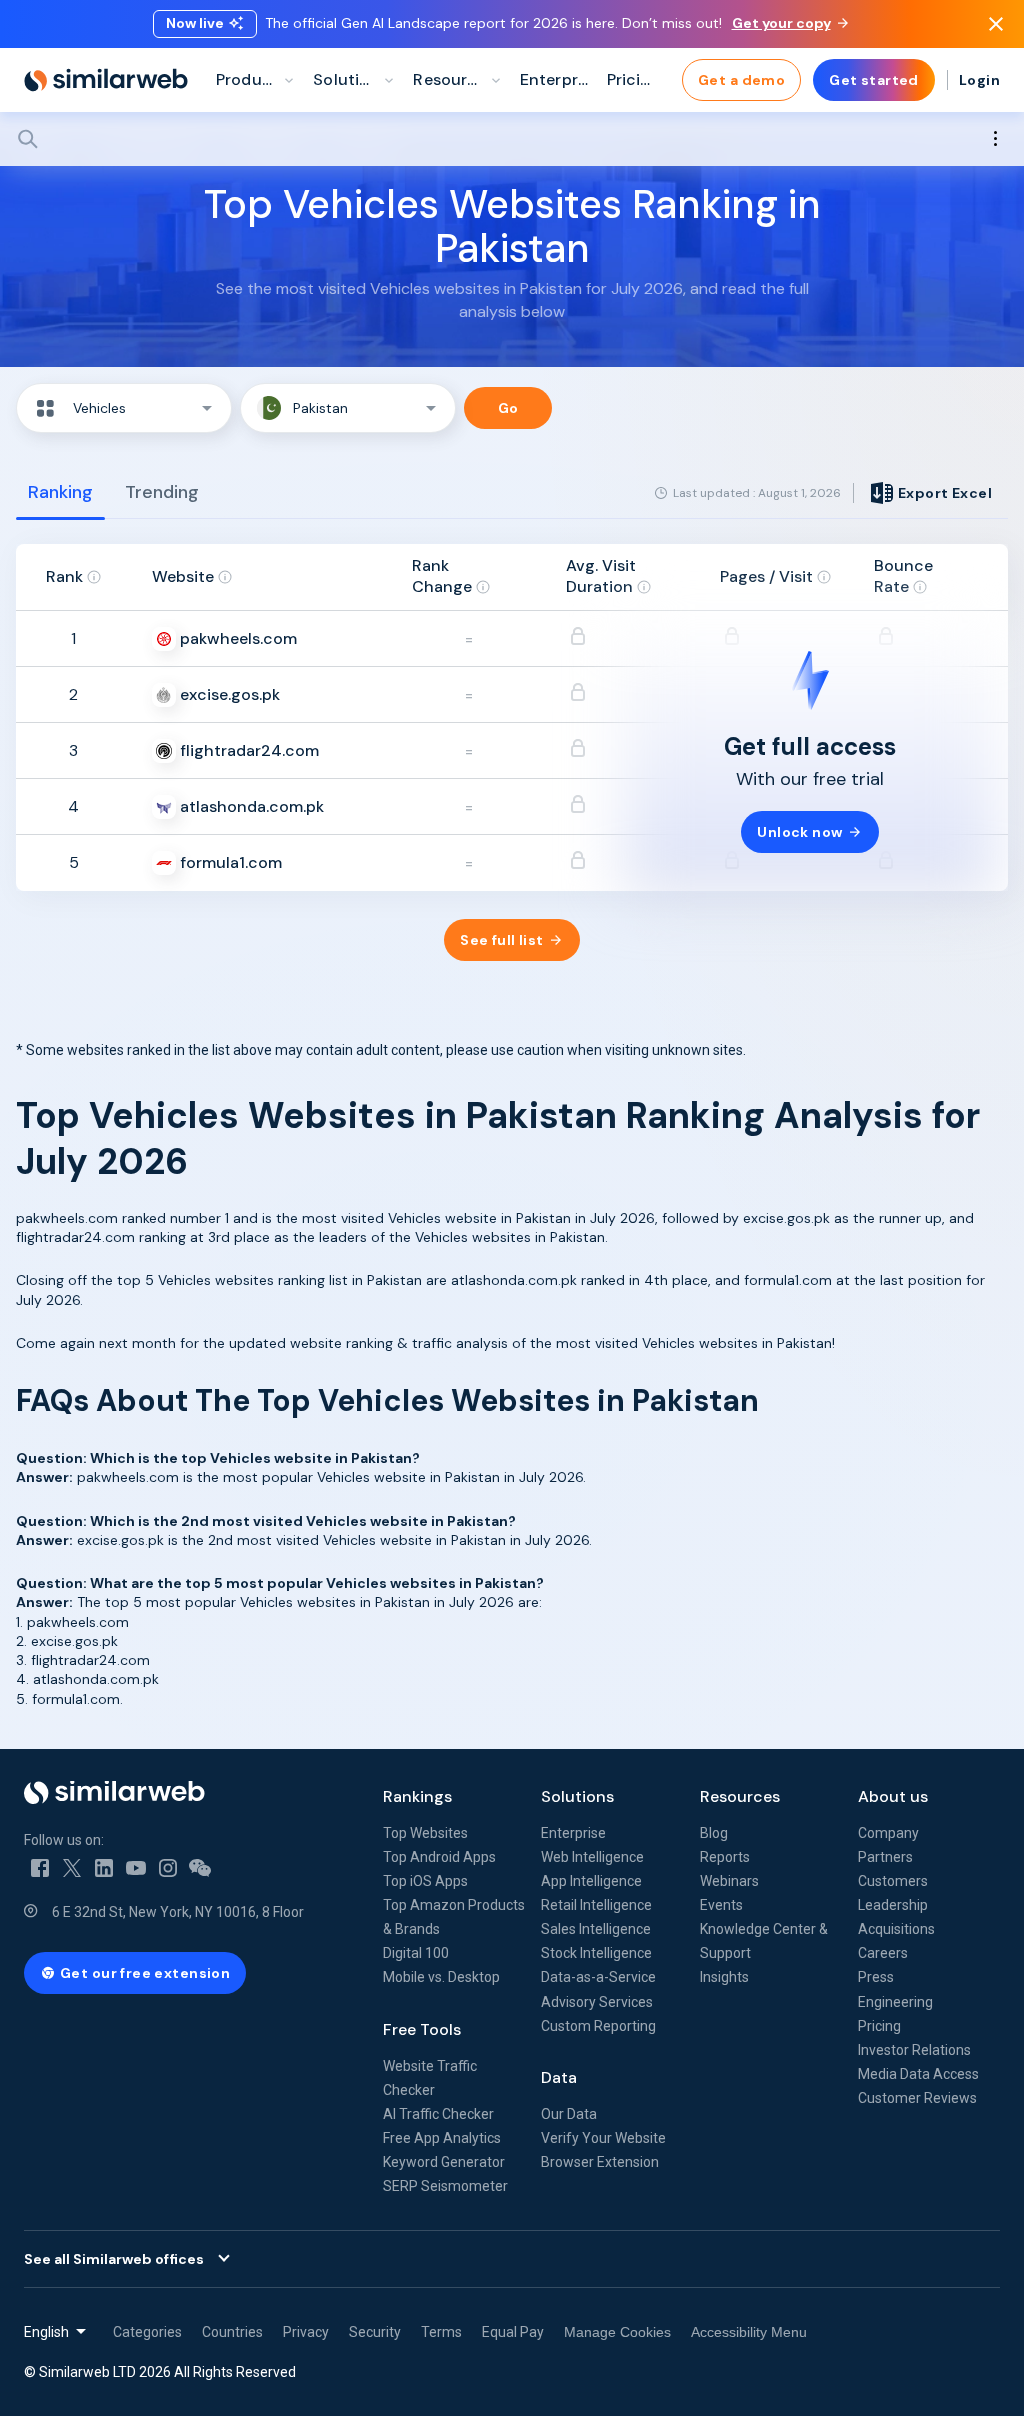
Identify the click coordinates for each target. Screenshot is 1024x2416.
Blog (714, 1833)
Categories (147, 2332)
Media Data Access (918, 2074)
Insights (724, 1977)
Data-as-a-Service (598, 1977)
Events (721, 1905)
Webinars (729, 1881)
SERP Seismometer (445, 2186)
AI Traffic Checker (438, 2114)
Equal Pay (513, 2332)
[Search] (512, 139)
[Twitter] (72, 1868)
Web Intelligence (592, 1857)
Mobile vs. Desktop (441, 1977)
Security (375, 2332)
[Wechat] (200, 1868)
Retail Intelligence (596, 1905)
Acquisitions (896, 1929)
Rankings (417, 1796)
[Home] (106, 80)
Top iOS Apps (425, 1881)
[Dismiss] (996, 24)
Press (876, 1977)
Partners (885, 1857)
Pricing (879, 2026)
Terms (441, 2332)
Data (559, 2077)
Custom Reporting (598, 2026)
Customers (893, 1881)
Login (979, 80)
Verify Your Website (603, 2138)
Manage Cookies (617, 2332)
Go (508, 408)
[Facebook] (40, 1868)
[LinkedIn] (104, 1868)
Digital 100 (416, 1953)
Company (888, 1833)
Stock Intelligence (596, 1953)
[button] (124, 408)
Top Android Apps (439, 1857)
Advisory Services (597, 2002)
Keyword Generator (444, 2162)
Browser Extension (600, 2162)
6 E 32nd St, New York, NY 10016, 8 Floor (178, 1912)
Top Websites (425, 1833)
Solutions (577, 1796)
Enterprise (573, 1833)
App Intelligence (591, 1881)
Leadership (893, 1905)
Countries (232, 2332)
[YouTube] (136, 1868)
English (46, 2332)
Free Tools (422, 2029)
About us (893, 1796)
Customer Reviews (917, 2098)
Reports (725, 1857)
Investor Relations (914, 2050)
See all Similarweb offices (114, 2259)
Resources (740, 1796)
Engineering (895, 2002)
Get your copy (781, 23)
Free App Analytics (442, 2138)
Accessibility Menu (749, 2332)
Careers (883, 1953)
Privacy (306, 2332)
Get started (874, 80)
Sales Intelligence (596, 1929)
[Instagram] (168, 1868)
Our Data (569, 2114)
